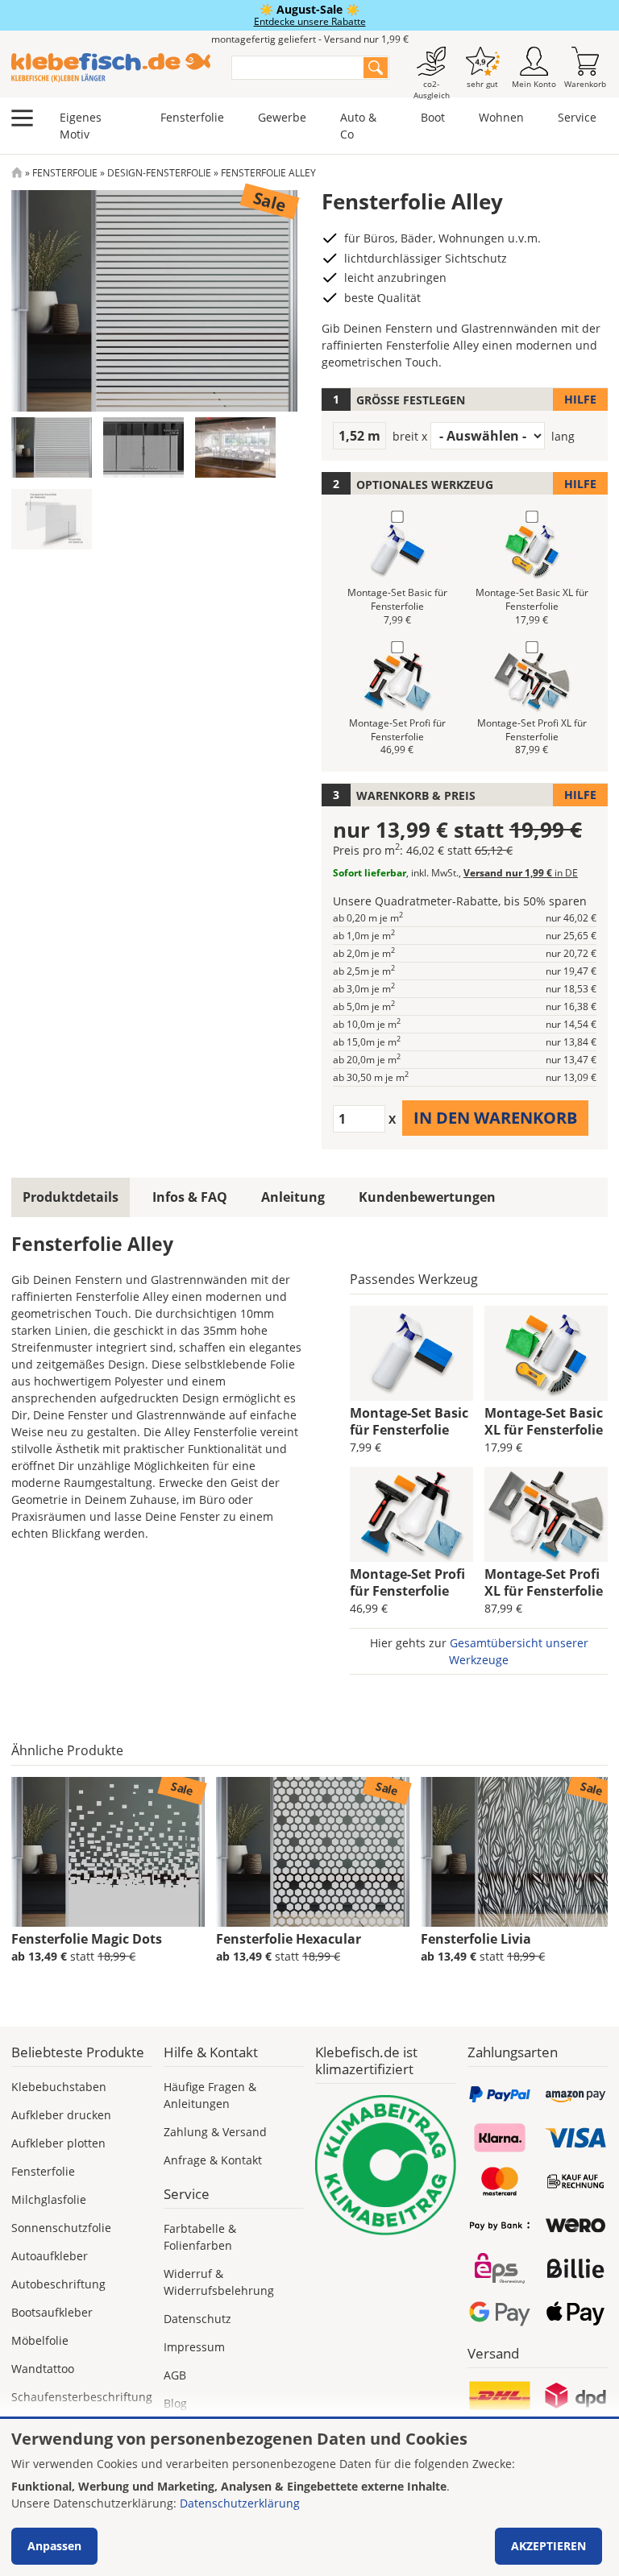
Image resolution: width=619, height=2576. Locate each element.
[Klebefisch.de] (111, 68)
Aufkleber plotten (58, 2143)
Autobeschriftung (58, 2284)
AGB (175, 2375)
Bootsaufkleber (52, 2312)
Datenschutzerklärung (240, 2503)
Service (577, 117)
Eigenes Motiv (81, 126)
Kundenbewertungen (427, 1197)
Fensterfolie (192, 117)
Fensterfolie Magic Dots (87, 1939)
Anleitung (293, 1197)
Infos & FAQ (190, 1197)
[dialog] (309, 2497)
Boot (433, 117)
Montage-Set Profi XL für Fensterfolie (544, 1582)
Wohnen (501, 117)
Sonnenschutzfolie (61, 2228)
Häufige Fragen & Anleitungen (210, 2095)
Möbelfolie (40, 2340)
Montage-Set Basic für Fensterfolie (409, 1421)
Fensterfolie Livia (476, 1939)
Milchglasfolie (49, 2199)
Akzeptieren (548, 2546)
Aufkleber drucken (61, 2115)
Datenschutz (197, 2319)
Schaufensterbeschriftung (82, 2397)
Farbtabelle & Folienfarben (200, 2237)
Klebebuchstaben (59, 2087)
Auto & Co (358, 126)
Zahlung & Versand (215, 2132)
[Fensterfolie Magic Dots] (108, 1852)
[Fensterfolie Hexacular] (313, 1852)
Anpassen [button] (54, 2546)
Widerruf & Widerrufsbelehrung (219, 2282)
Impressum (194, 2347)
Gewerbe (282, 117)
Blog (175, 2403)
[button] (52, 447)
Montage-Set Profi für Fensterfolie (407, 1582)
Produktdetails (71, 1197)
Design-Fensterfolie (159, 173)
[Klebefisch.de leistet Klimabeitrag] (386, 2166)
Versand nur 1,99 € (521, 873)
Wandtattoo (43, 2369)
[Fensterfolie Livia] (517, 1852)
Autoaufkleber (50, 2256)
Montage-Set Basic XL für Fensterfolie (544, 1421)
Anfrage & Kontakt (213, 2160)
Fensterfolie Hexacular (289, 1939)
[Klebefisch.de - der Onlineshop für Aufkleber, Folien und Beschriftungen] (17, 173)
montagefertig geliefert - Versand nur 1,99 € (310, 39)
